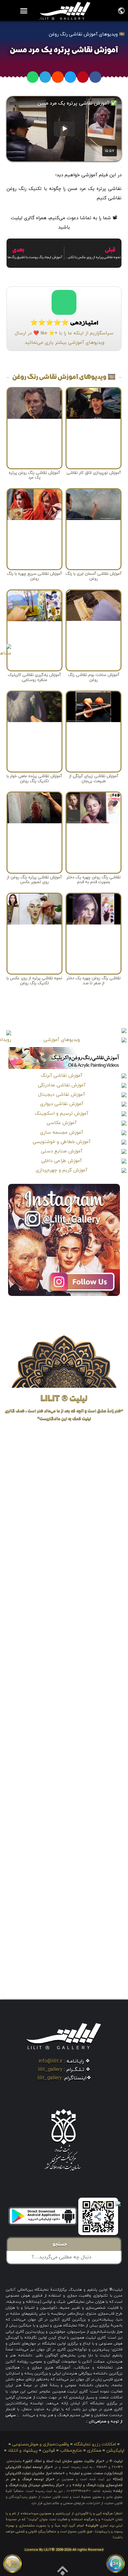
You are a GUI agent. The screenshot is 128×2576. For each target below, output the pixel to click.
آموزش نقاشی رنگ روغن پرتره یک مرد (34, 475)
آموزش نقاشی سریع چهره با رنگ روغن (34, 576)
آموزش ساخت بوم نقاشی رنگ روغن (94, 678)
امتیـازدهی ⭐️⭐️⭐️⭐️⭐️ (64, 324)
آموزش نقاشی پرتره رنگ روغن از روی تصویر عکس (34, 880)
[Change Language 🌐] (121, 10)
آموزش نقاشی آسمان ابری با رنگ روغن (94, 576)
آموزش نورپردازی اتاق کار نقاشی (94, 473)
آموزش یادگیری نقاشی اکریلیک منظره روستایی (34, 678)
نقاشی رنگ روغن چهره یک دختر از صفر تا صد (94, 981)
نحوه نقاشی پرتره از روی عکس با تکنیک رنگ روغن (34, 981)
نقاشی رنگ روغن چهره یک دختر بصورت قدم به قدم (94, 880)
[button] (24, 11)
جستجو (62, 2245)
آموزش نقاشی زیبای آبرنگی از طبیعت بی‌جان (94, 779)
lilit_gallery (50, 2070)
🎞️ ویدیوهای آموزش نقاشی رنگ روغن (87, 34)
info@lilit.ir (50, 2061)
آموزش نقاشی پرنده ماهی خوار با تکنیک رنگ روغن (34, 779)
